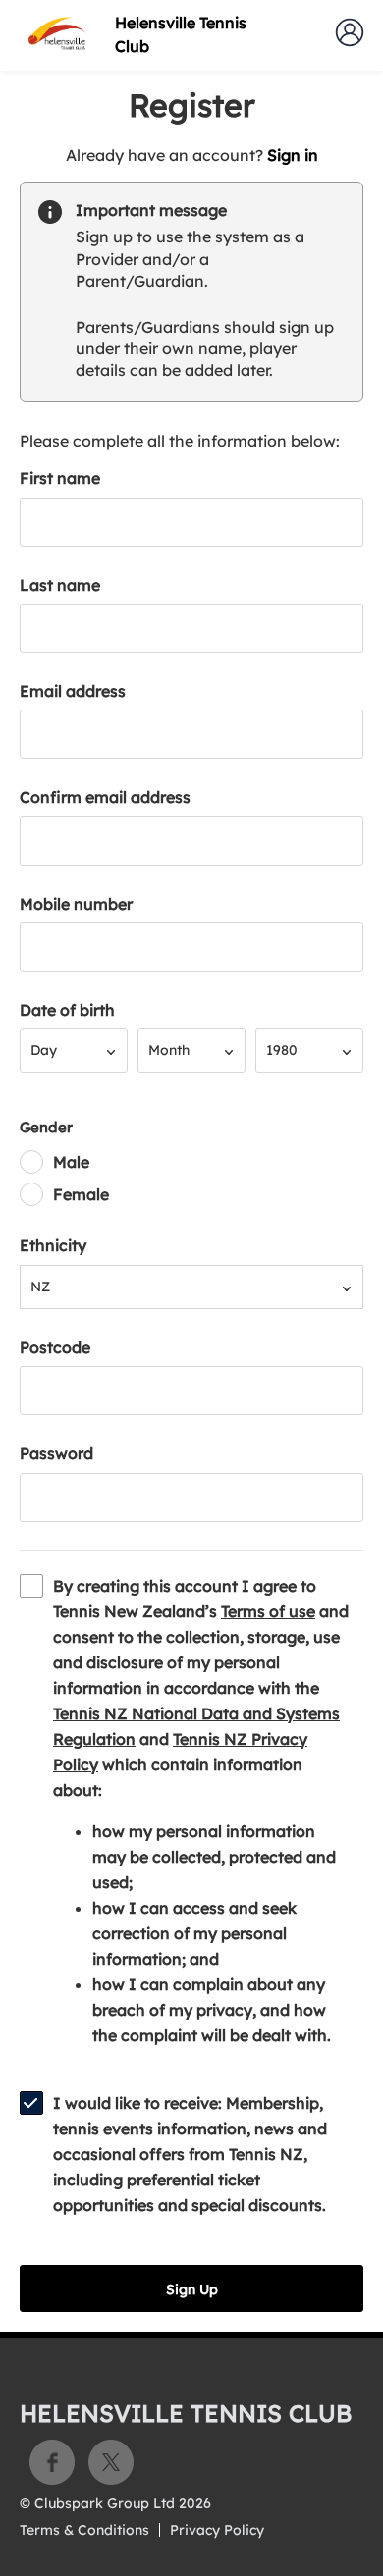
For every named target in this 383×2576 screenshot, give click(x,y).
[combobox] (74, 1051)
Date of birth (67, 1010)
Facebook (52, 2462)
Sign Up (192, 2289)
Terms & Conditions (84, 2530)
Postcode (55, 1347)
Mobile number (76, 904)
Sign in (293, 155)
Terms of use (268, 1611)
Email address (73, 691)
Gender (46, 1127)
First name (60, 478)
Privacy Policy (217, 2530)
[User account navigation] (350, 32)
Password (56, 1453)
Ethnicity (53, 1245)
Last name (60, 585)
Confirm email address (105, 797)
